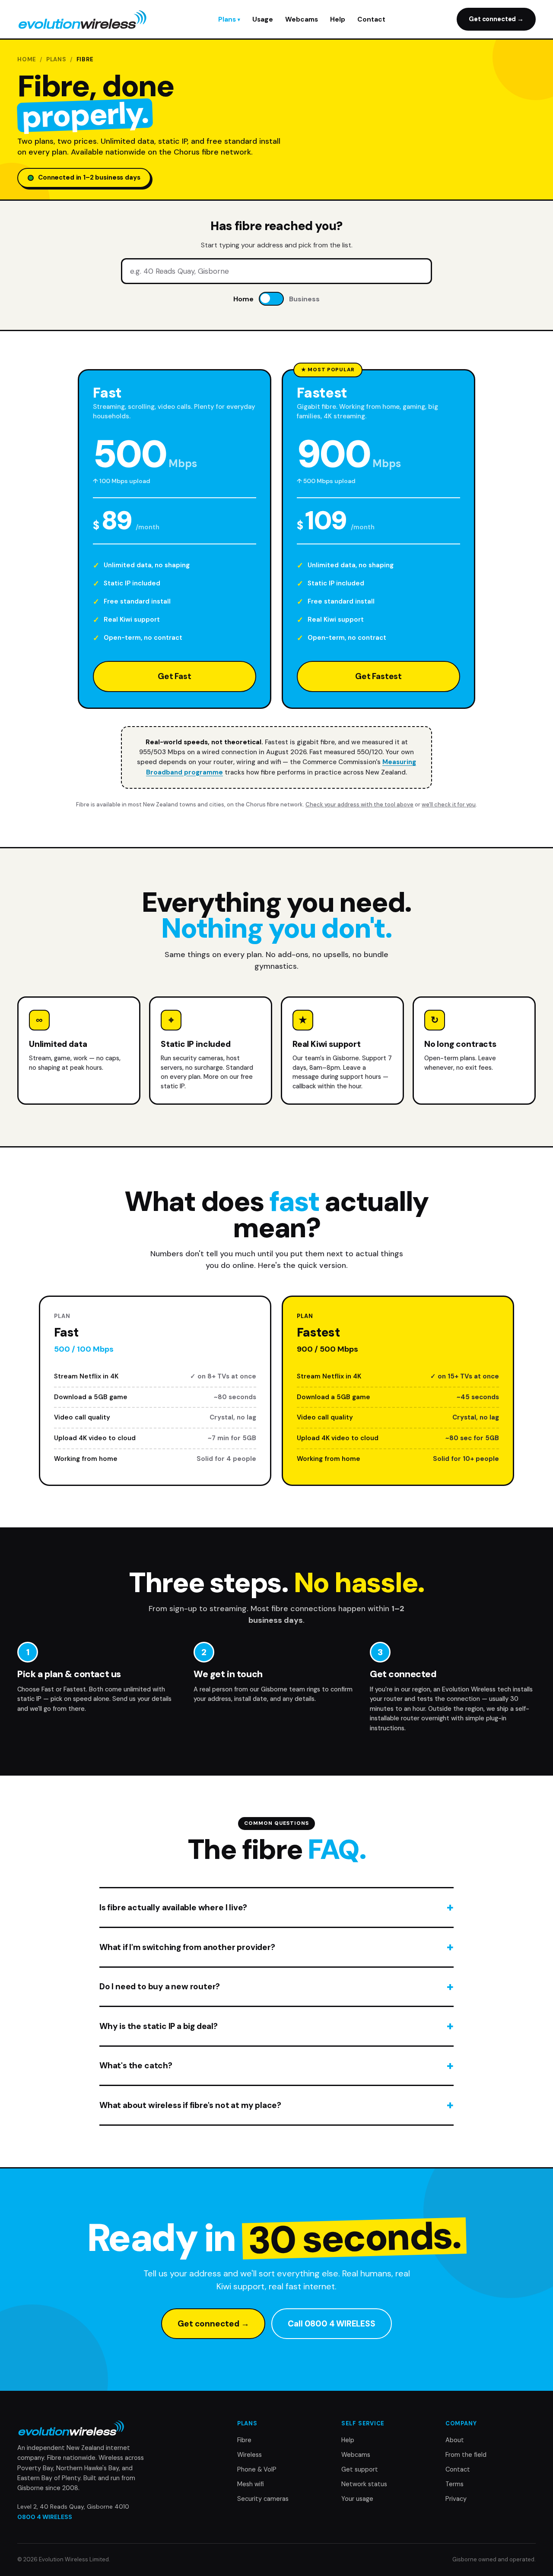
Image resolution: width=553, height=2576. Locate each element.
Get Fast (174, 676)
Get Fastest (378, 676)
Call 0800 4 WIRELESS (331, 2324)
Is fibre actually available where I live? (173, 1908)
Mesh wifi (251, 2484)
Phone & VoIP (257, 2469)
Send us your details (142, 1699)
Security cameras (263, 2499)
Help (338, 19)
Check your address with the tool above (359, 804)
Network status (364, 2484)
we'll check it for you (449, 804)
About (455, 2440)
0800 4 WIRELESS (45, 2517)
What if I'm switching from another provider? (187, 1947)
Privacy (456, 2499)
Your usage (357, 2499)
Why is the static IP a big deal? (159, 2026)
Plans (227, 19)
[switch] (271, 299)
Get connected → (496, 19)
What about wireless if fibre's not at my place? (190, 2105)
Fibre (244, 2440)
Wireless (249, 2455)
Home (27, 59)
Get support (360, 2469)
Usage (263, 19)
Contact (371, 19)
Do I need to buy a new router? (160, 1987)
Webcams (302, 19)
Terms (454, 2484)
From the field (466, 2455)
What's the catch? (136, 2066)
